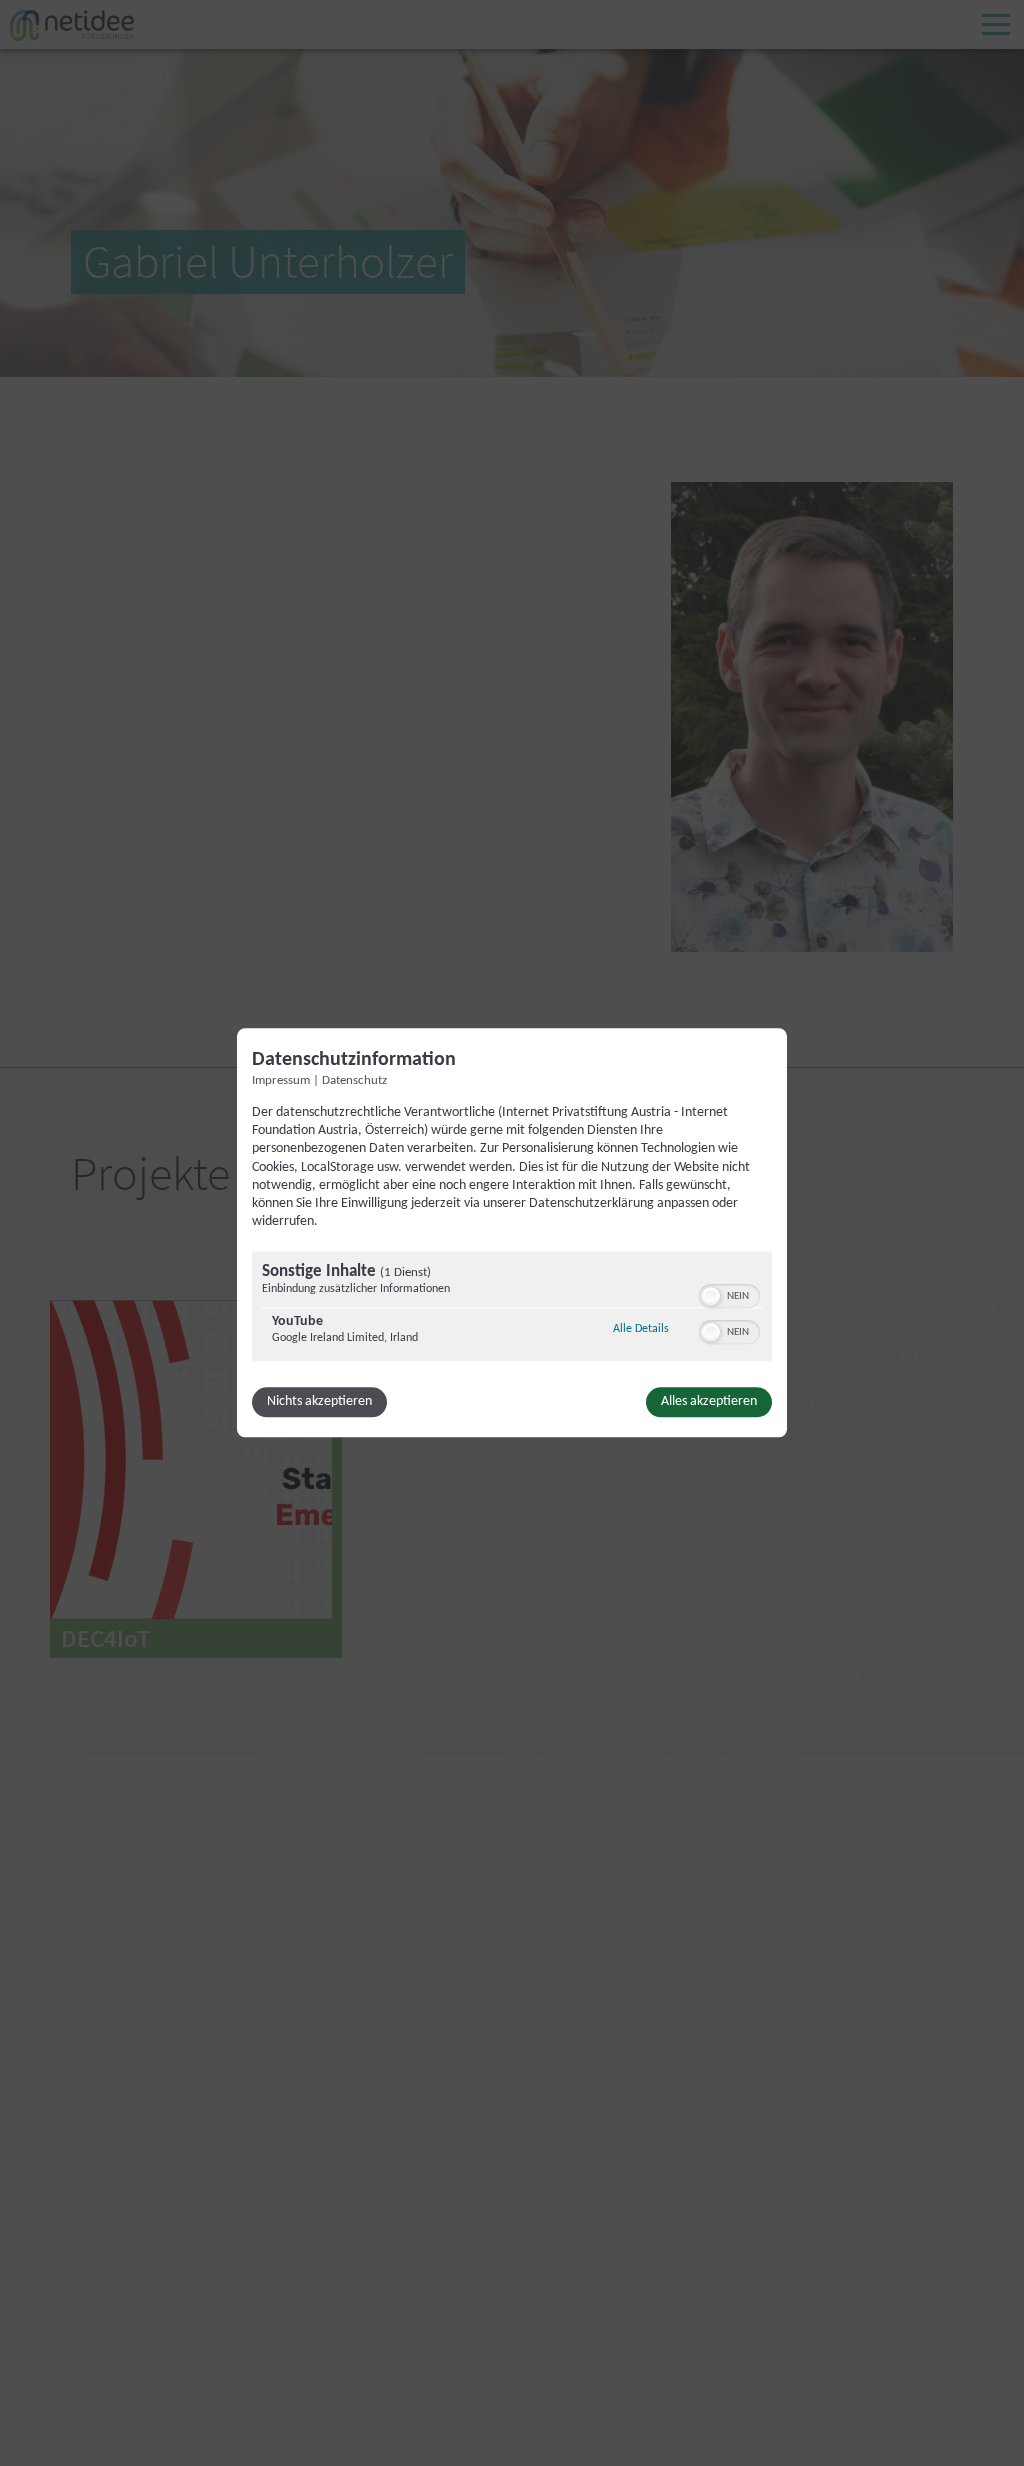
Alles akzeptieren (709, 1402)
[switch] (729, 1295)
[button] (711, 1297)
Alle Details (641, 1329)
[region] (512, 1309)
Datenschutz (354, 1081)
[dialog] (512, 1232)
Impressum (281, 1081)
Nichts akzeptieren (319, 1402)
